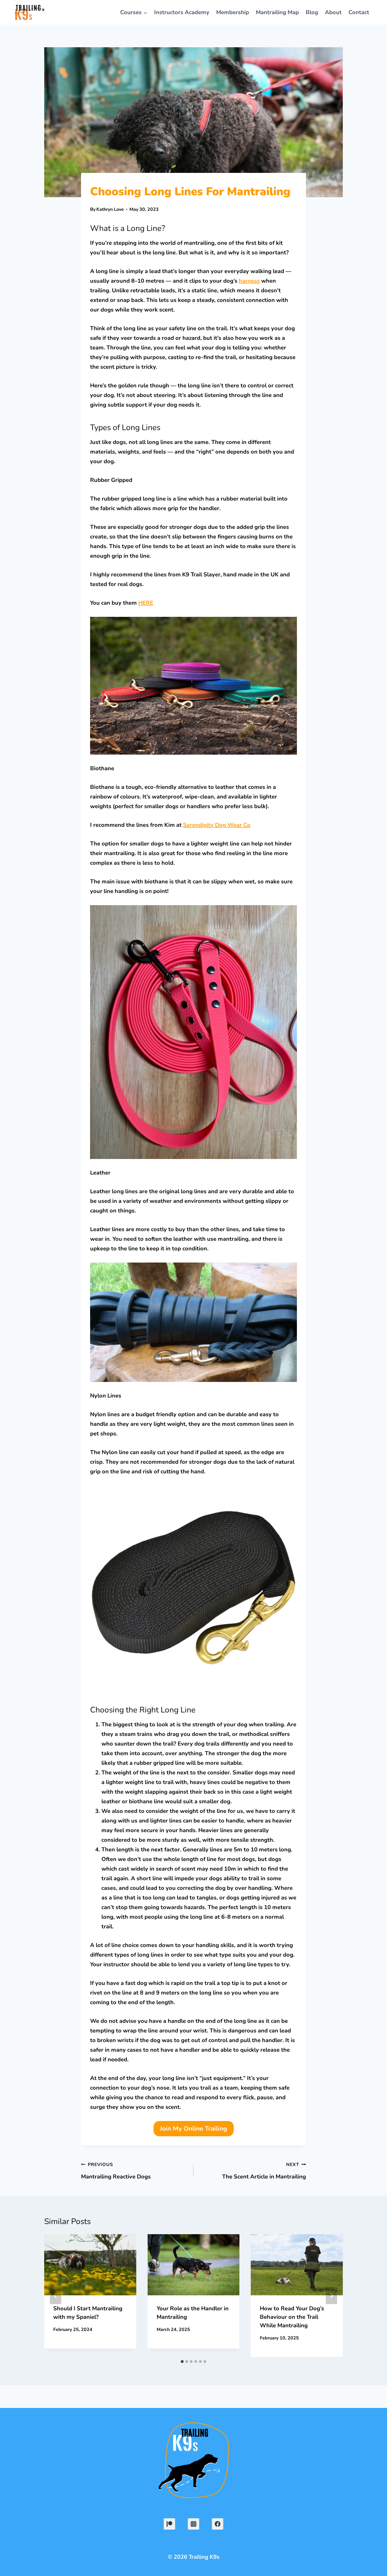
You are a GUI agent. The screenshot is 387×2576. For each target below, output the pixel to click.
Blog (312, 12)
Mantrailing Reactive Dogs (116, 2171)
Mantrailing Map (277, 12)
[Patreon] (169, 2524)
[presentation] (90, 2265)
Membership (233, 12)
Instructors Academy (182, 12)
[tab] (182, 2362)
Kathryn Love (110, 209)
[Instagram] (193, 2524)
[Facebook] (218, 2524)
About (333, 12)
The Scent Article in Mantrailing (264, 2171)
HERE (146, 603)
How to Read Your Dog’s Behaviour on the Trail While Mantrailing (292, 2317)
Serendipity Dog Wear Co (217, 825)
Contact (359, 12)
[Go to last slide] (56, 2296)
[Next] (331, 2296)
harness (249, 281)
